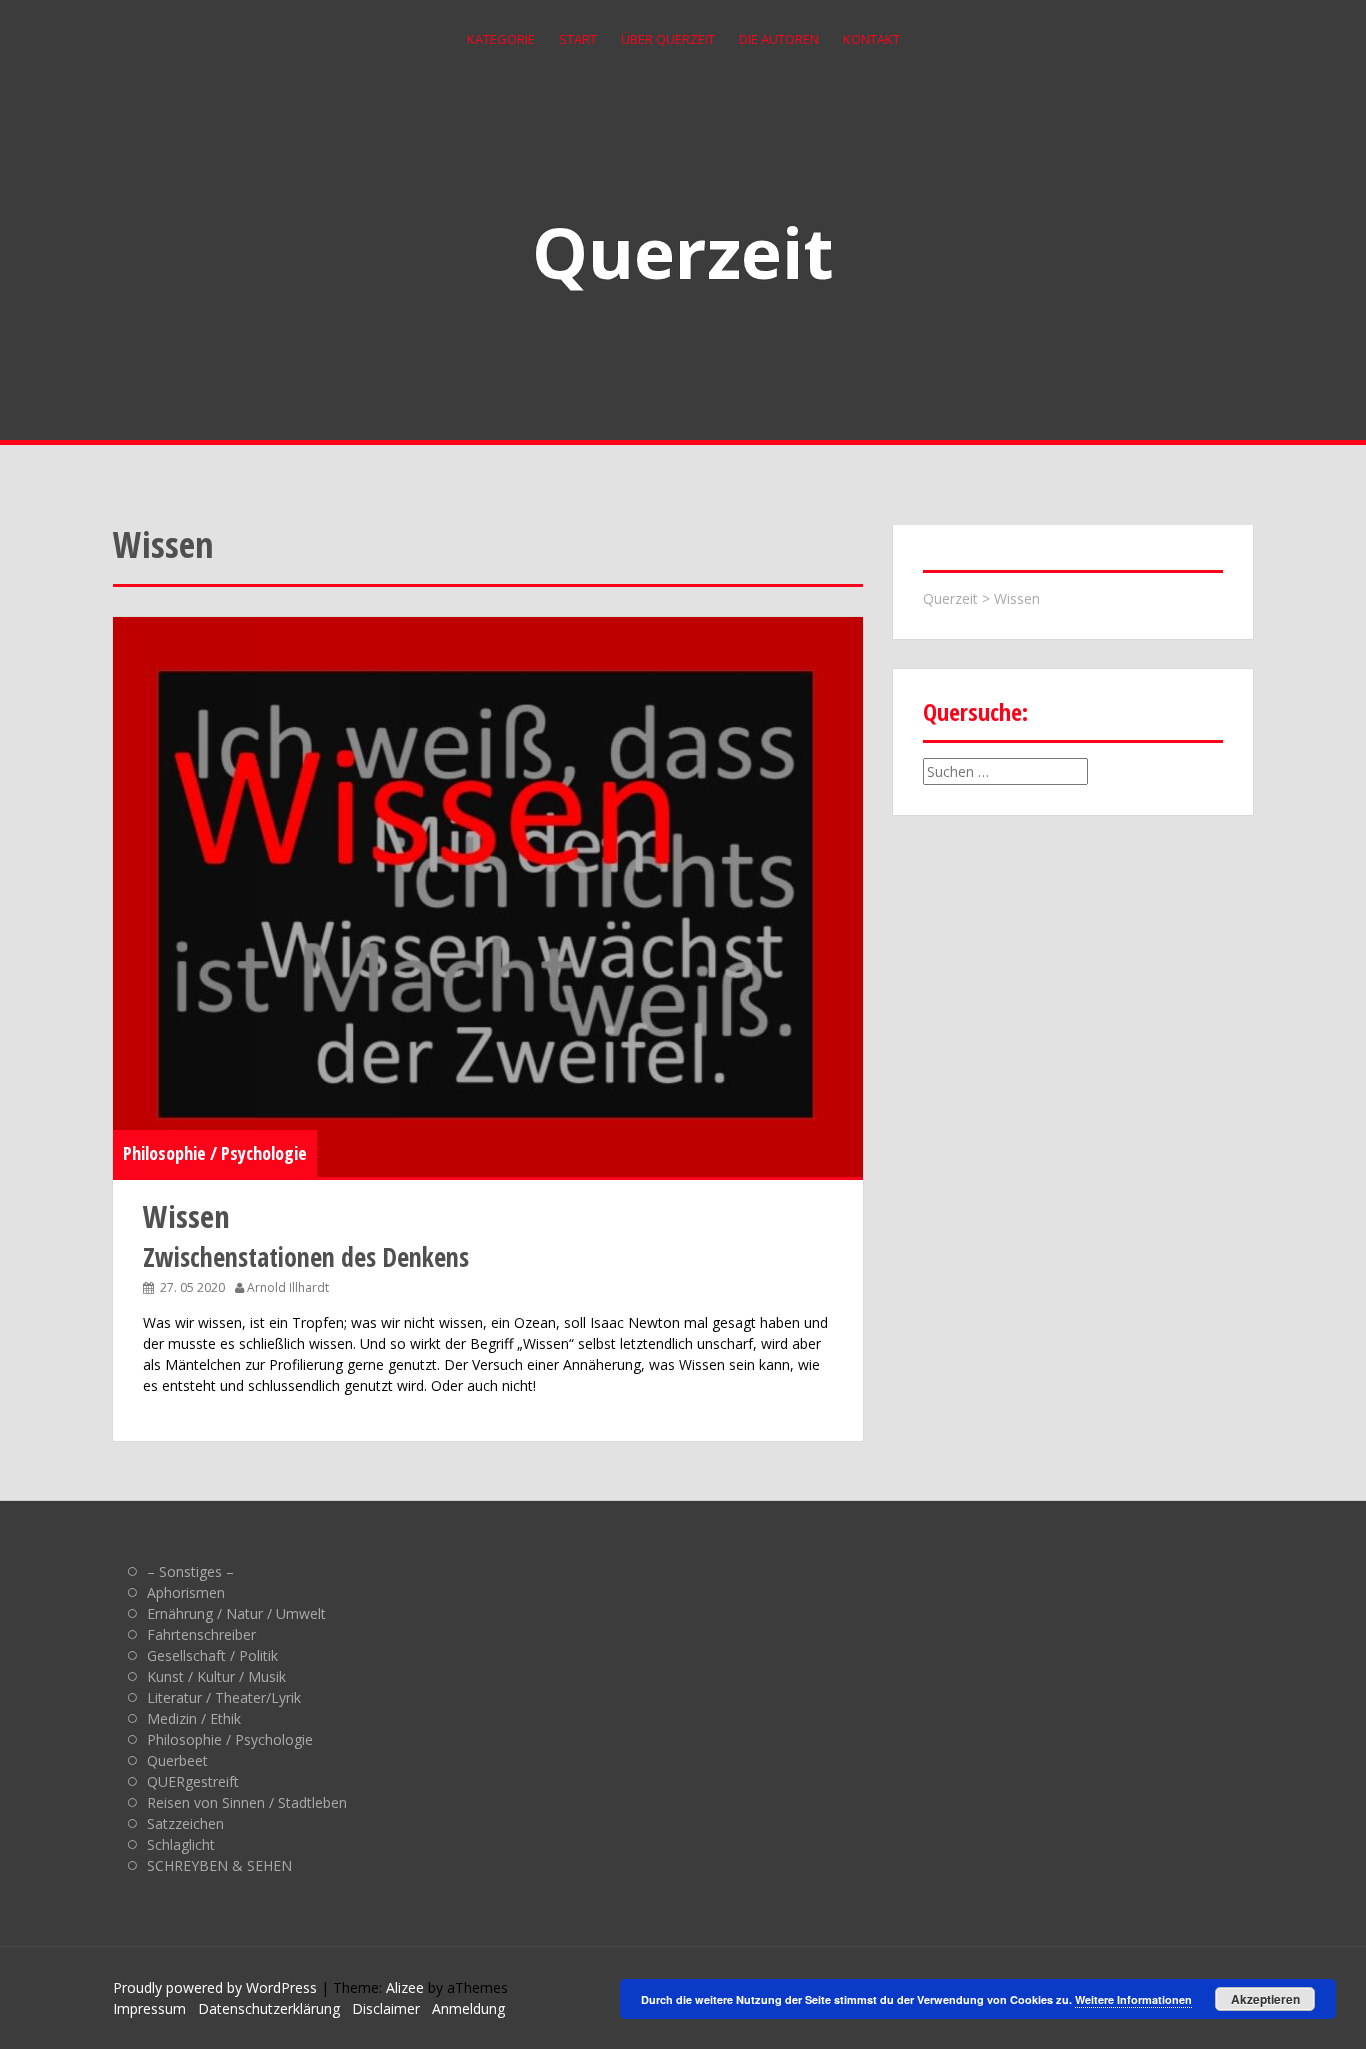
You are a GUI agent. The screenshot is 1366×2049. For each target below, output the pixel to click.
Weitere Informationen (1133, 1999)
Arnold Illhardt (288, 1287)
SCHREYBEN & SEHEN (219, 1865)
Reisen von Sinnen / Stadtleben (247, 1802)
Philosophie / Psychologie (215, 1153)
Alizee (405, 1987)
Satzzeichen (185, 1823)
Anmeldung (468, 2008)
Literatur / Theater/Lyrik (224, 1697)
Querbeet (177, 1760)
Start (578, 39)
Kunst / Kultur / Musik (216, 1676)
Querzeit (683, 252)
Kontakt (871, 39)
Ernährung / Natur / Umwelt (236, 1613)
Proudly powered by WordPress (215, 1987)
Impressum (149, 2008)
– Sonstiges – (190, 1571)
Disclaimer (386, 2008)
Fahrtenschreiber (201, 1634)
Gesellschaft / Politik (212, 1655)
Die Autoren (779, 39)
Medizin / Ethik (194, 1718)
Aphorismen (186, 1592)
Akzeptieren (1265, 1999)
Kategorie (501, 39)
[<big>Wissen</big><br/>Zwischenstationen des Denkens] (488, 897)
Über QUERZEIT (668, 39)
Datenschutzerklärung (269, 2008)
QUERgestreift (193, 1781)
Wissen (1017, 598)
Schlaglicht (181, 1844)
